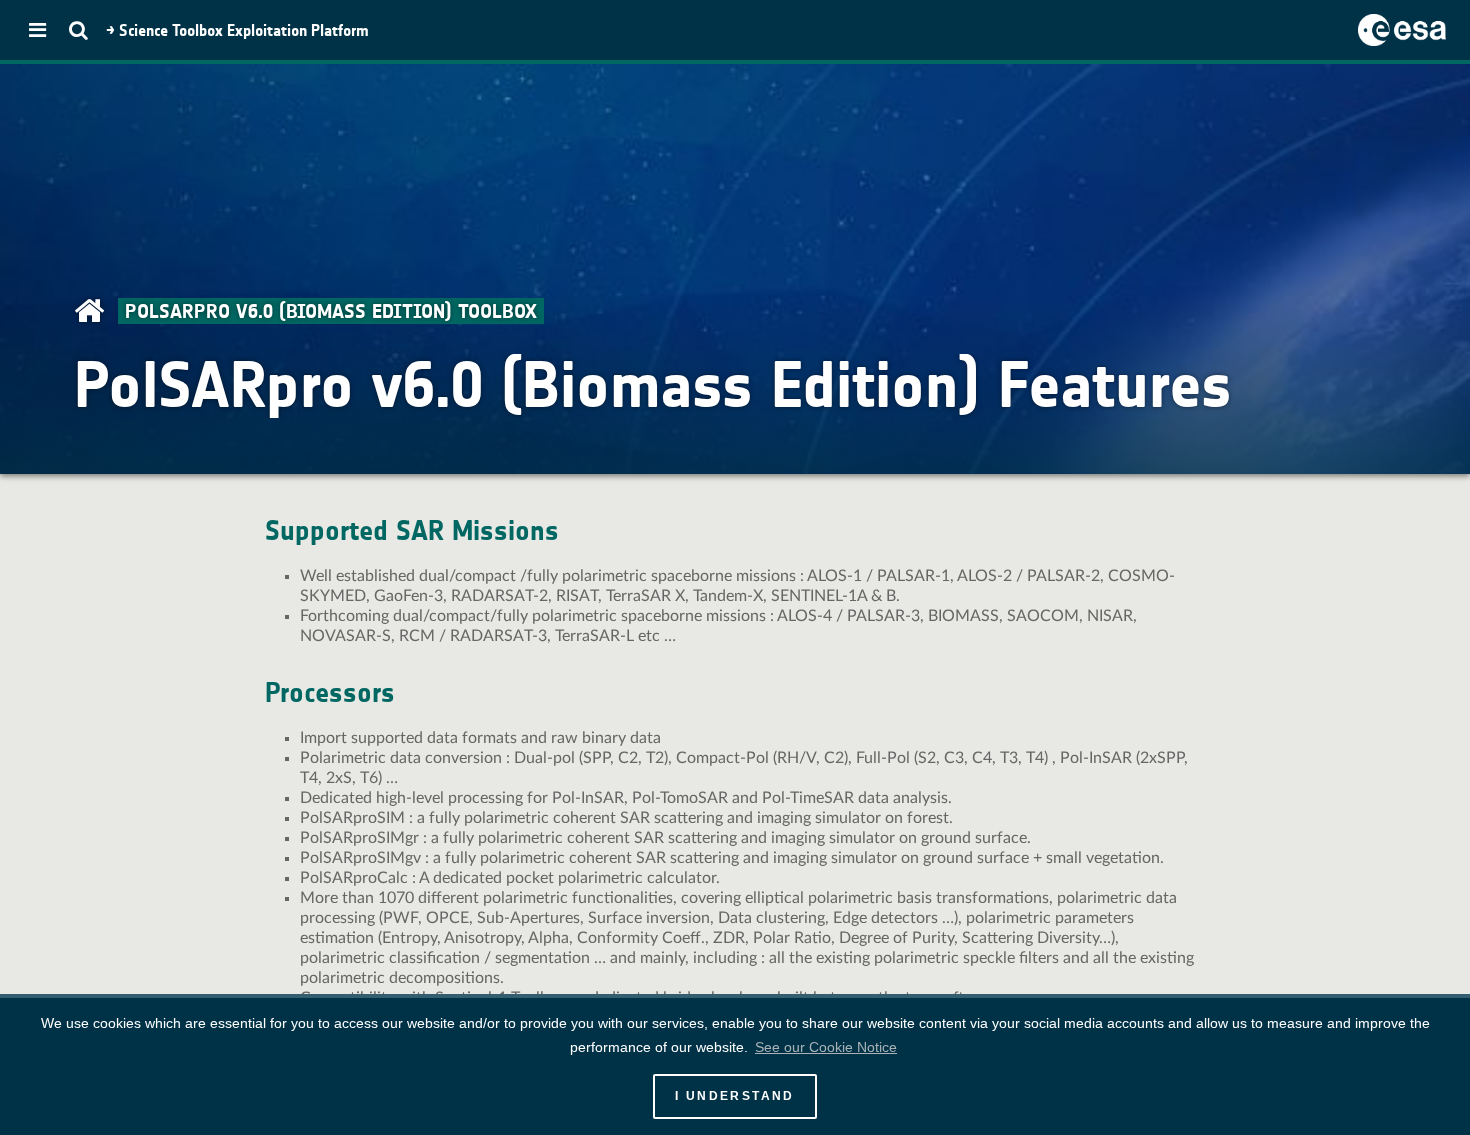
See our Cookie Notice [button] (826, 1047)
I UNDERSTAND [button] (735, 1096)
